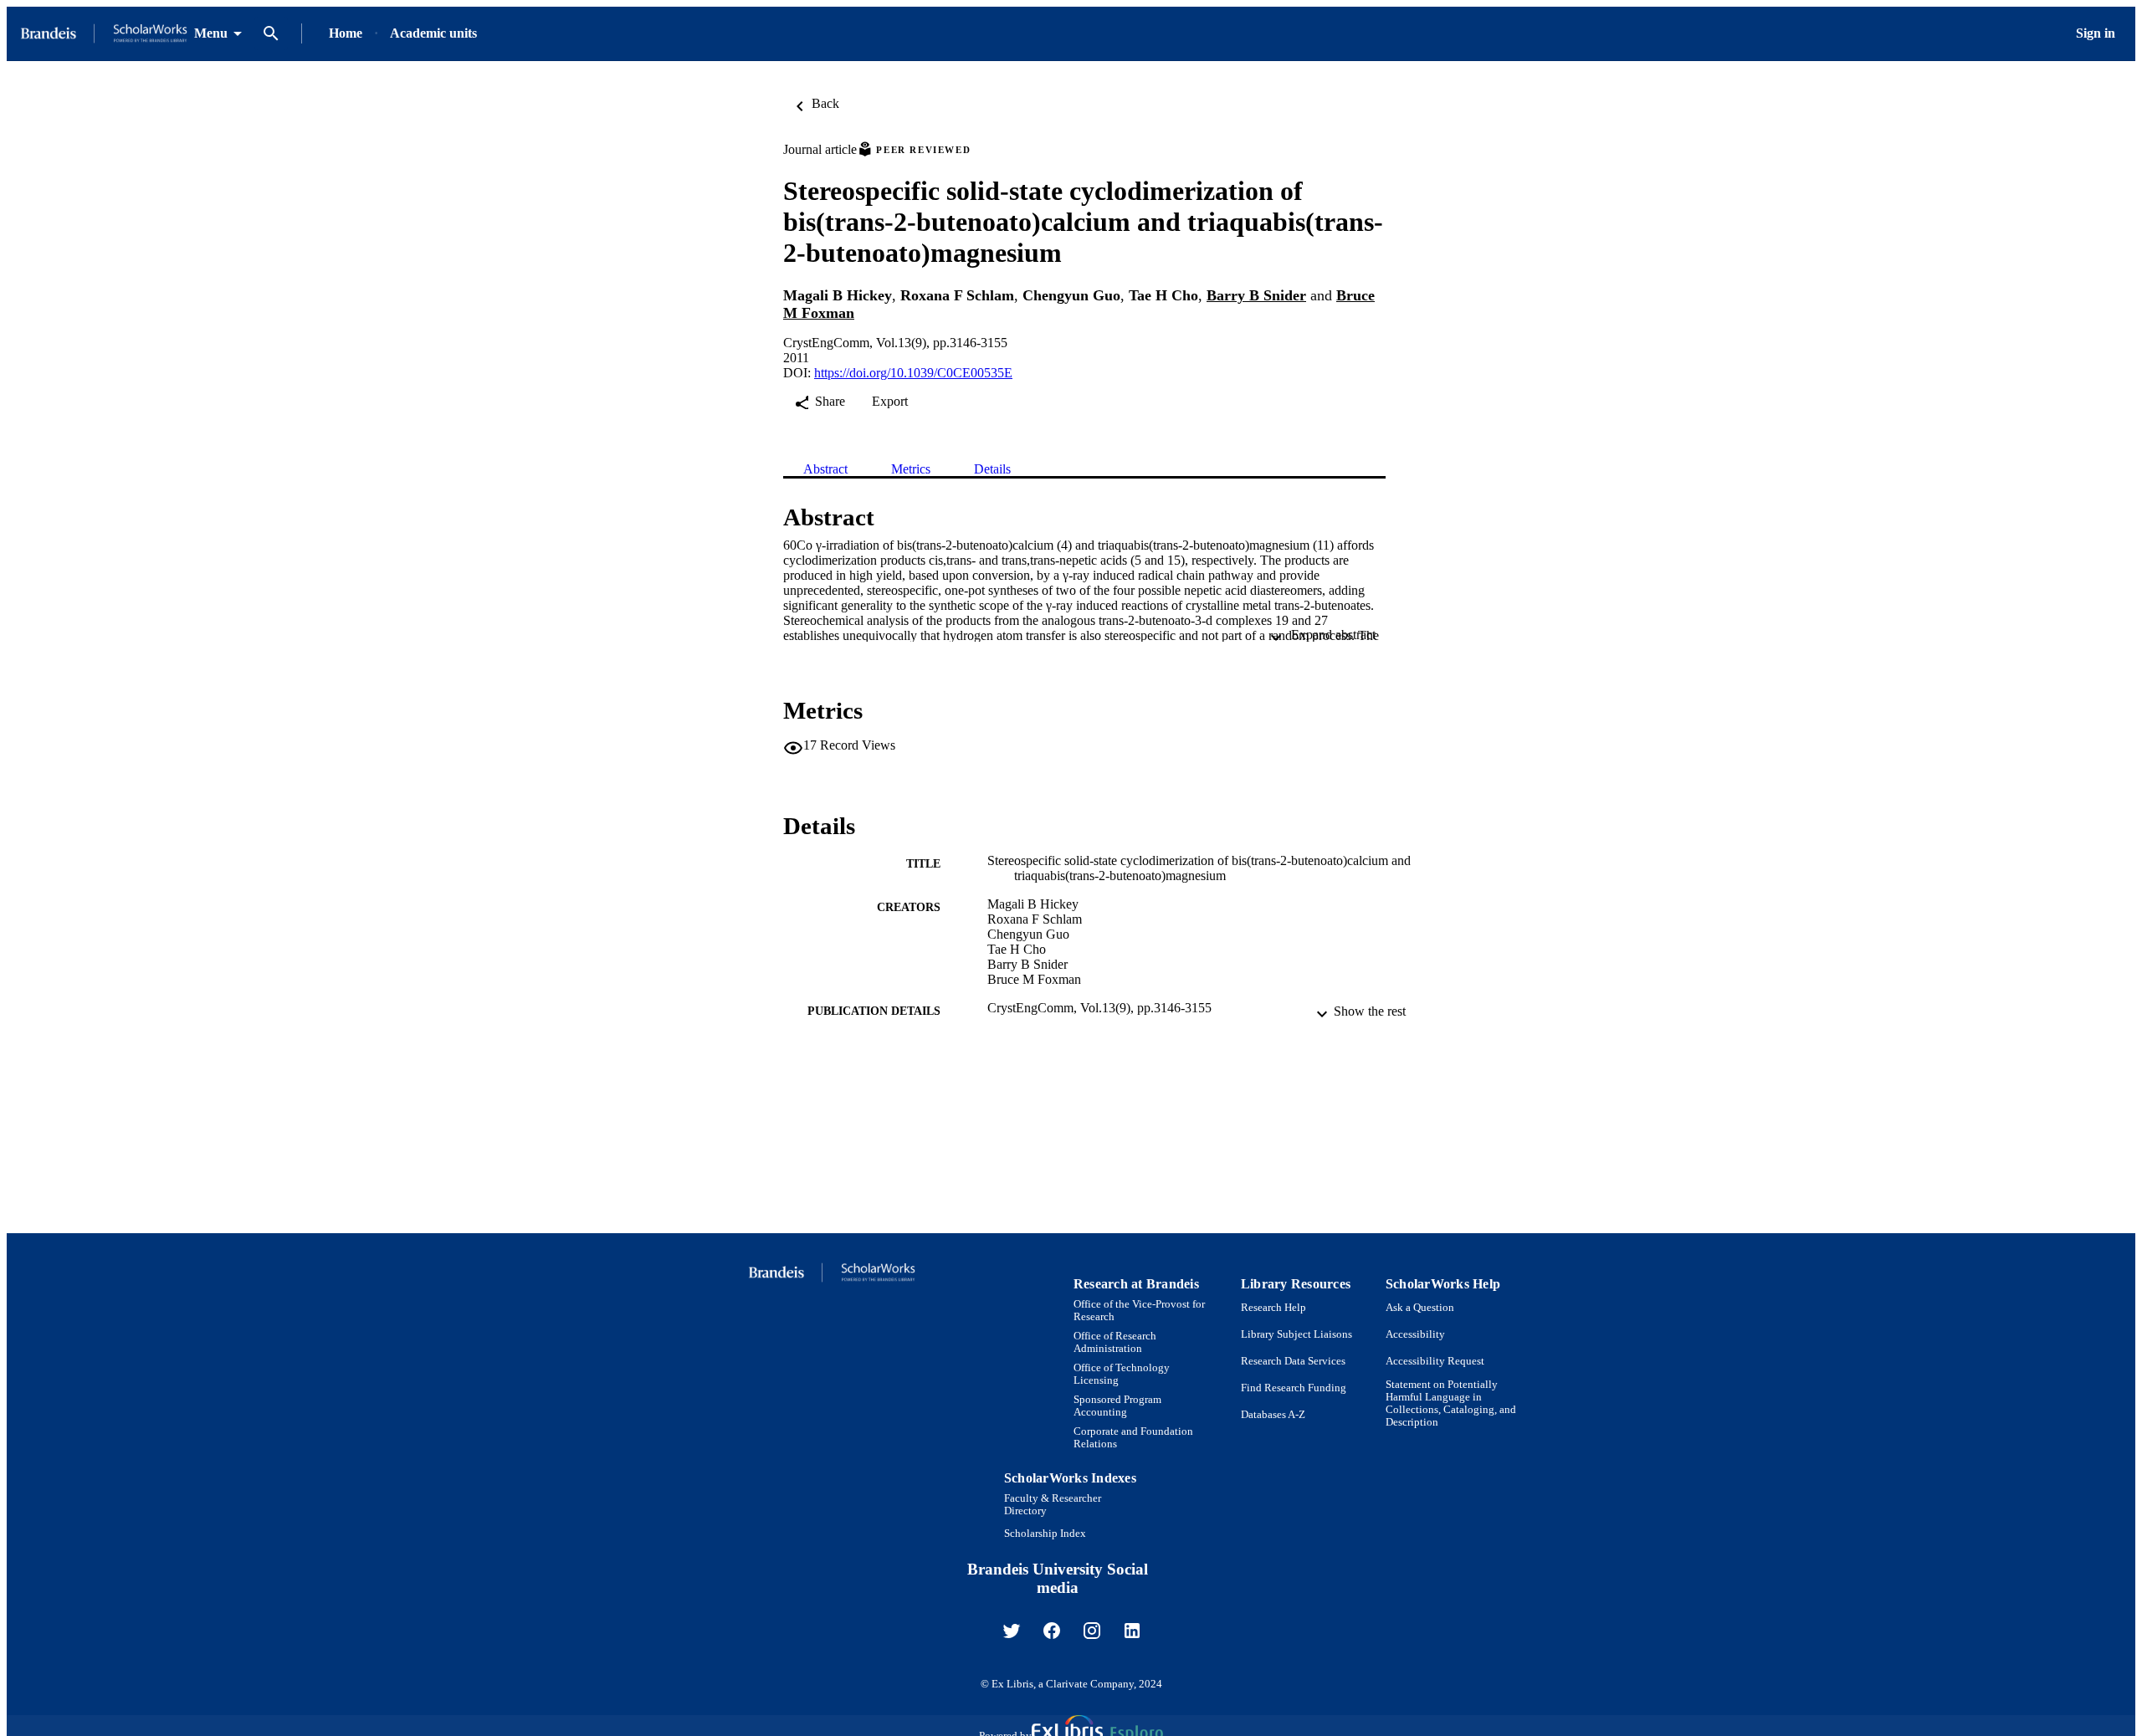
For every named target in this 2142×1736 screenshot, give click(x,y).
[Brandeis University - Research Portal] (104, 34)
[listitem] (1012, 1631)
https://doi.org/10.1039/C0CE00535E (913, 373)
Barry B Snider (1256, 295)
